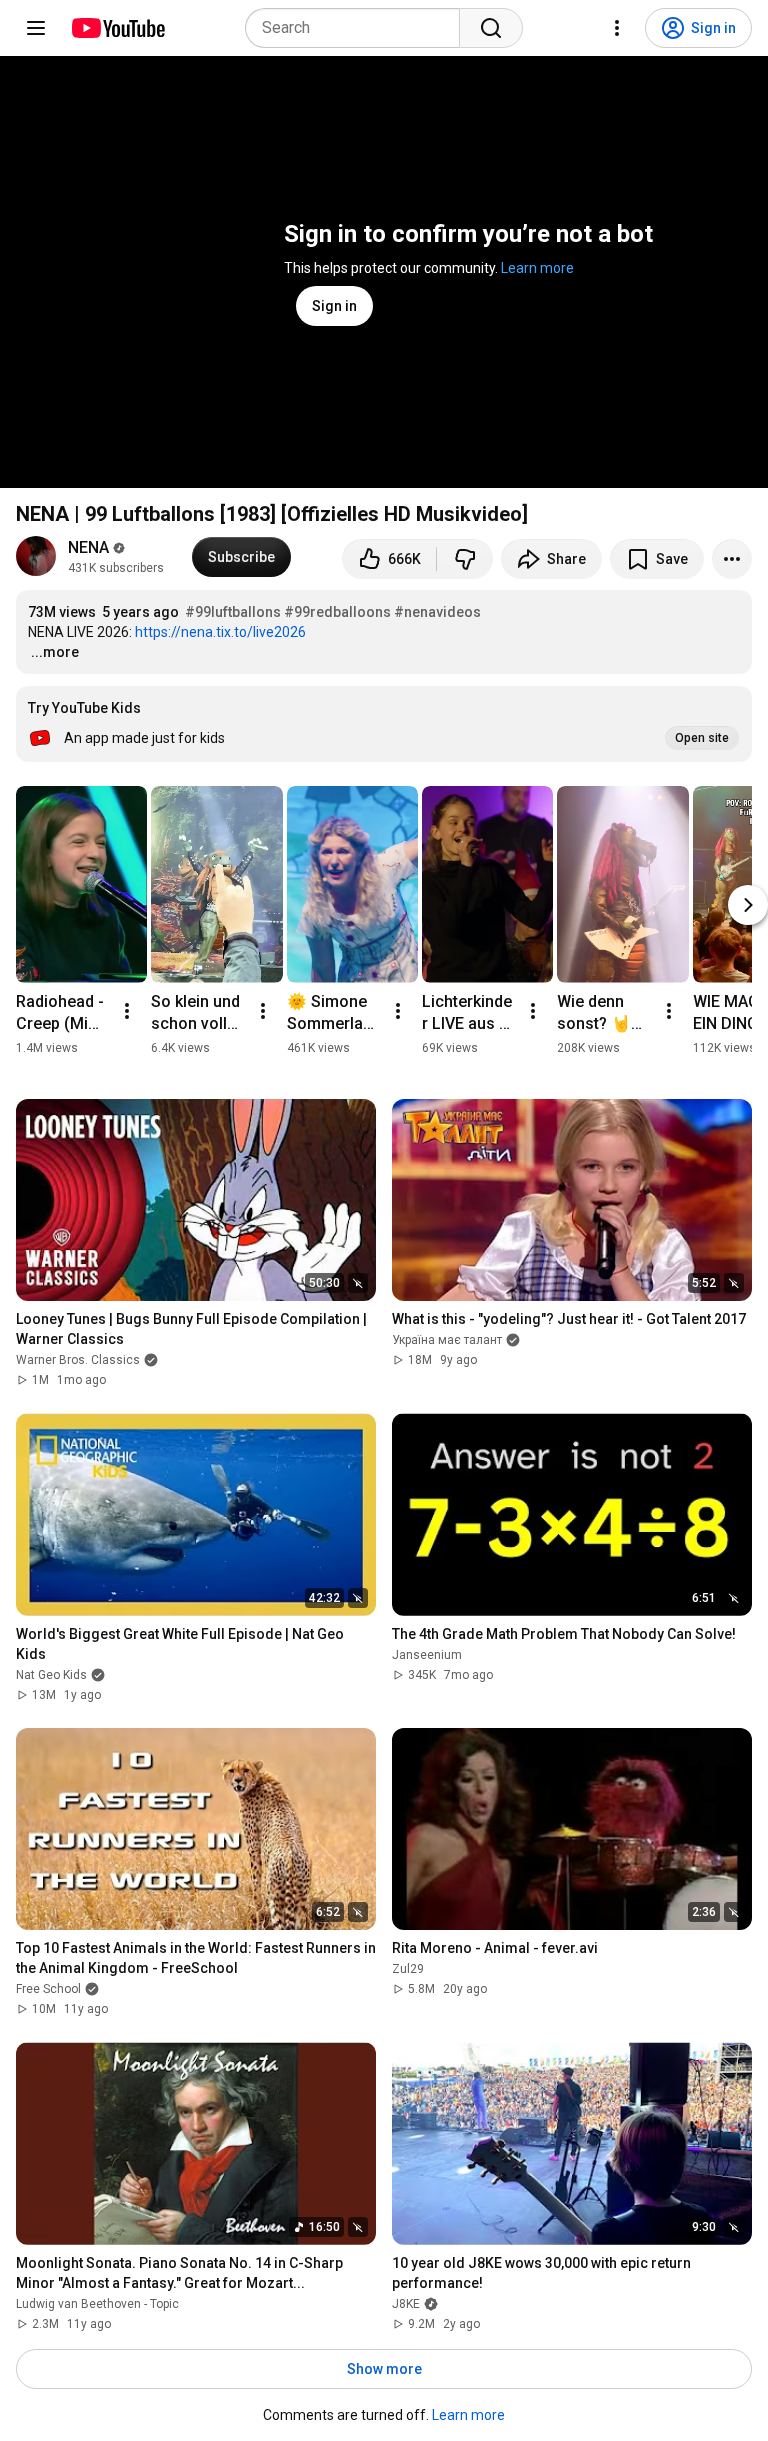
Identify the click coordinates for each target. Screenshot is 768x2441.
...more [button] (55, 652)
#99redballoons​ (337, 612)
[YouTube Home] (117, 28)
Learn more (537, 268)
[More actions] (732, 559)
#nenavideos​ (437, 612)
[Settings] (617, 28)
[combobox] (358, 28)
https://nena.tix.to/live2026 (220, 632)
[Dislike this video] (465, 559)
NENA (88, 547)
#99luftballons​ (233, 612)
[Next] (748, 905)
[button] (384, 724)
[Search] (491, 28)
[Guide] (36, 28)
